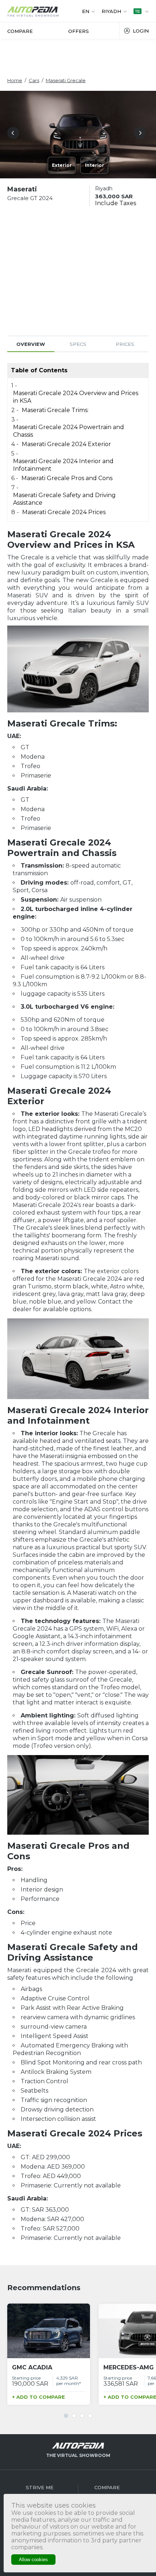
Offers (79, 31)
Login (141, 31)
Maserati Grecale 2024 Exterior (66, 444)
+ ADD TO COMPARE (38, 2397)
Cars (34, 80)
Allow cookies (33, 2560)
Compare (20, 31)
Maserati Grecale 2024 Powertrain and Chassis (69, 431)
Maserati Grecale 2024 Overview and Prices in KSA (76, 397)
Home (15, 80)
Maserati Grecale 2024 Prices (64, 512)
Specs (78, 344)
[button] (15, 134)
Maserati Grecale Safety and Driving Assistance (64, 499)
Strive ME (40, 2487)
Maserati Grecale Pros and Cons (67, 478)
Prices (125, 344)
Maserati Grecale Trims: (55, 410)
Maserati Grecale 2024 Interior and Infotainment (63, 465)
